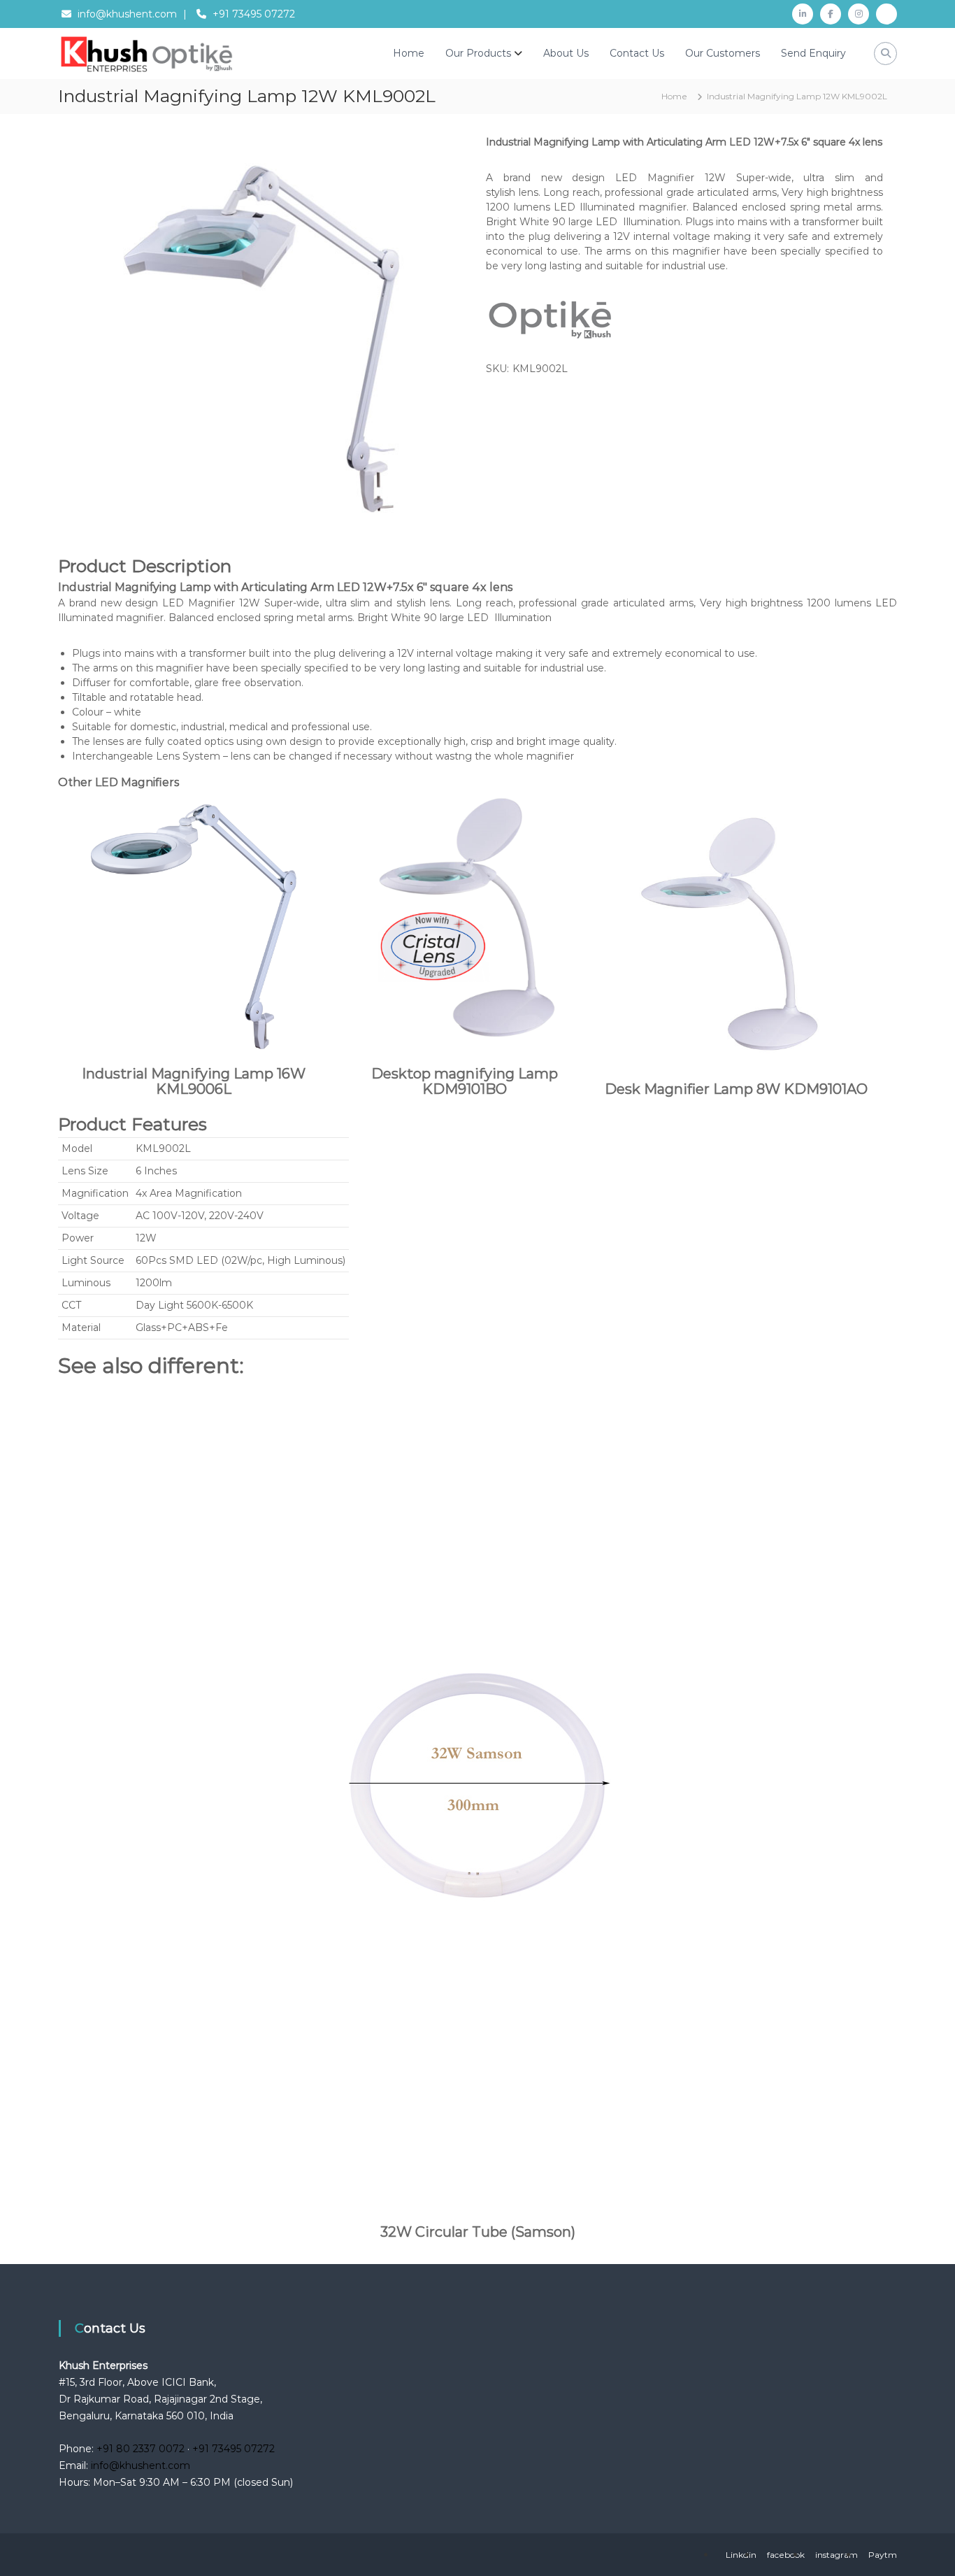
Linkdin (741, 2555)
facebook (786, 2555)
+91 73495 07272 (254, 14)
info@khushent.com (127, 14)
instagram (836, 2555)
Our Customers (723, 53)
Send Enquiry (813, 53)
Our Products (478, 53)
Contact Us (637, 53)
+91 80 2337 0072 (141, 2449)
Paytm (883, 2555)
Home (409, 53)
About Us (566, 53)
